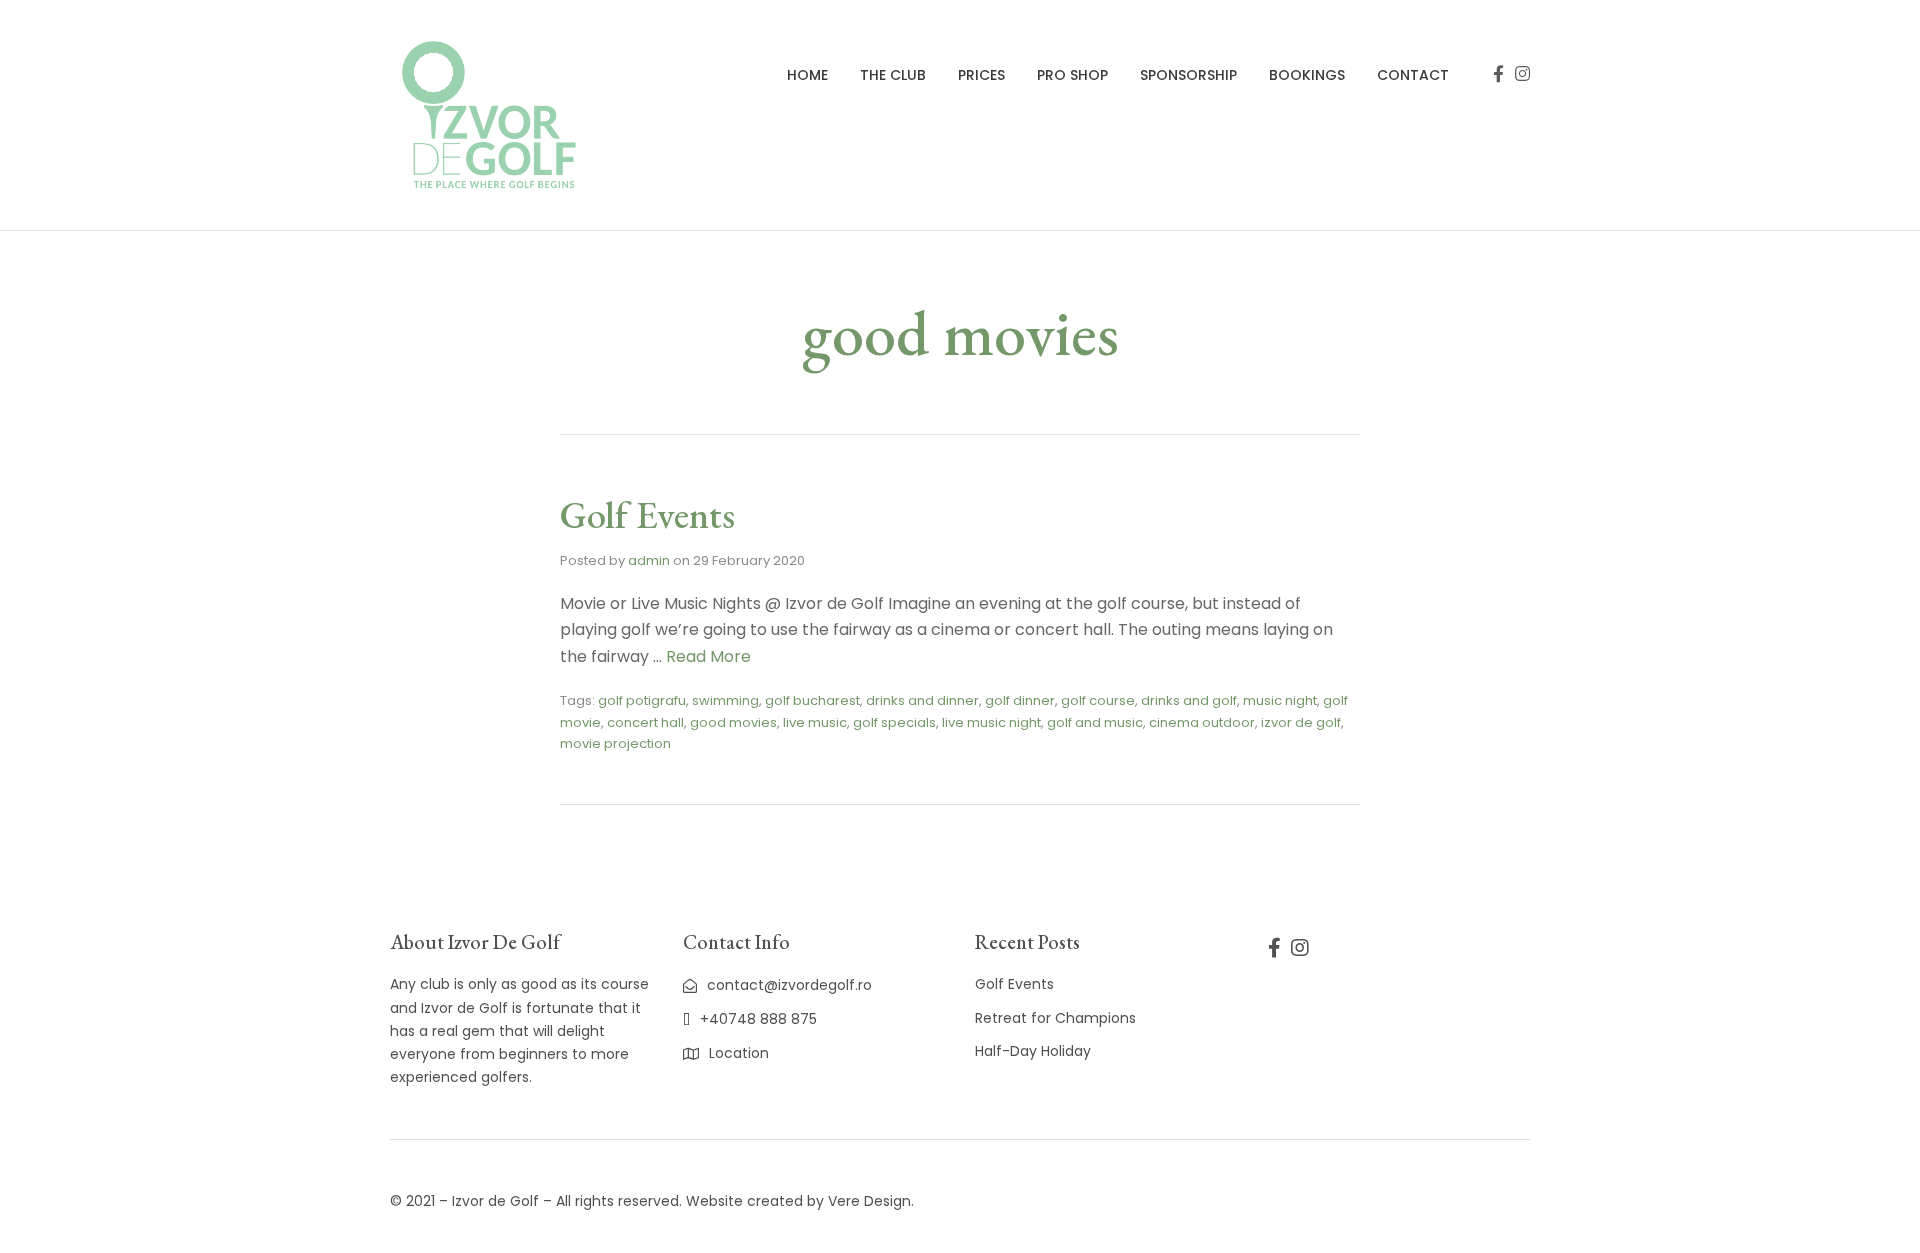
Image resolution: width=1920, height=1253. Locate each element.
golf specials (894, 722)
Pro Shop (1072, 75)
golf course (1098, 700)
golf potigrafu (642, 700)
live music (815, 722)
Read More (708, 656)
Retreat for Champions (1055, 1018)
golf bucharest (812, 700)
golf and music (1095, 722)
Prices (981, 75)
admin (649, 560)
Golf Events (647, 514)
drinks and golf (1189, 700)
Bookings (1307, 75)
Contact (1413, 75)
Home (807, 75)
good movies (733, 722)
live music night (991, 722)
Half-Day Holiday (1033, 1051)
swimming (725, 700)
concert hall (645, 722)
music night (1280, 700)
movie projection (615, 743)
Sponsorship (1188, 75)
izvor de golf (1301, 722)
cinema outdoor (1202, 722)
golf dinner (1020, 700)
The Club (893, 75)
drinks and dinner (922, 700)
